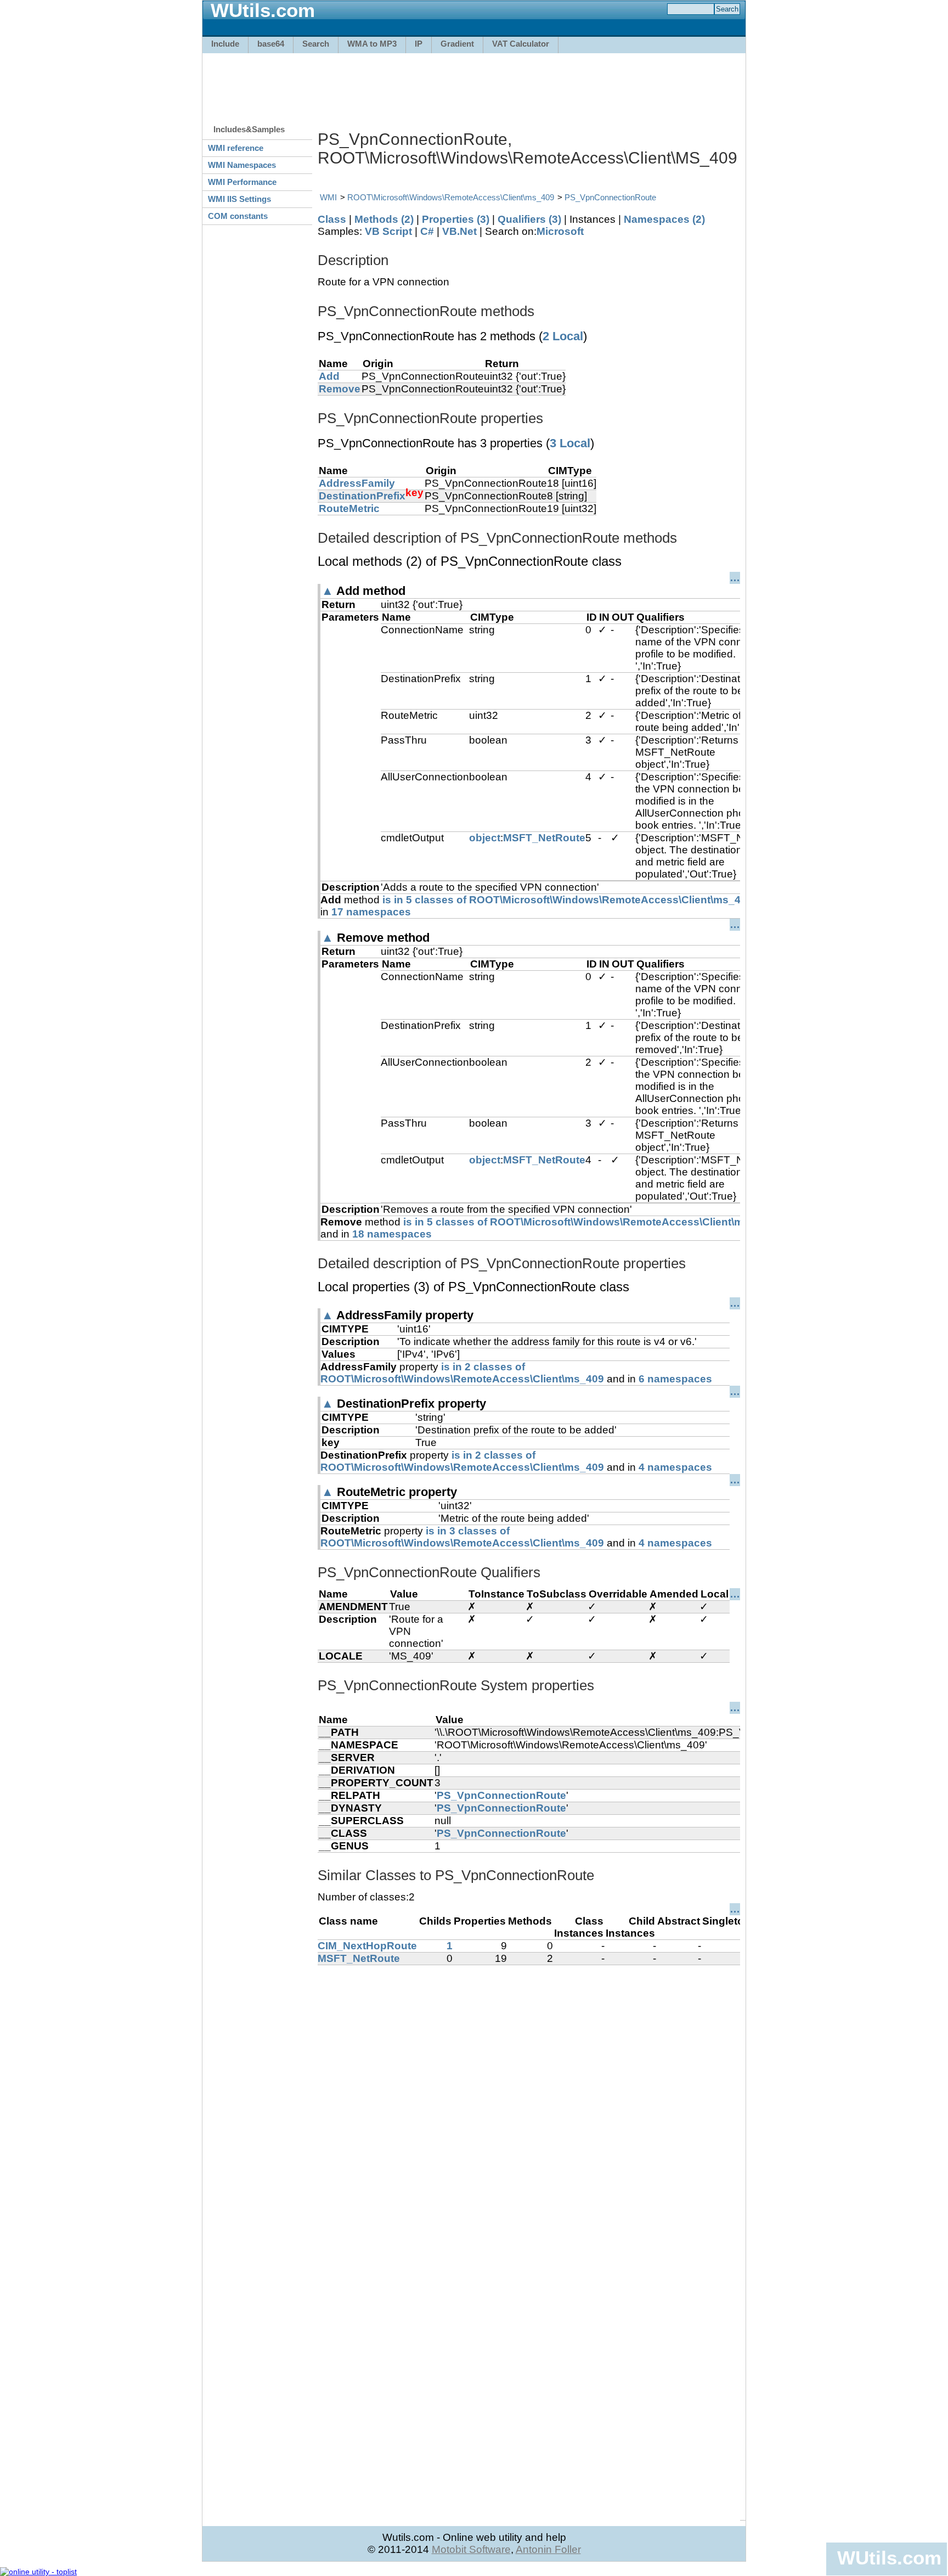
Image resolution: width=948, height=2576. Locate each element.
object (485, 838)
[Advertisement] (474, 83)
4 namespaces (675, 1467)
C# (427, 231)
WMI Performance (242, 182)
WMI (328, 197)
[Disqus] (529, 2102)
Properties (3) (456, 219)
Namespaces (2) (664, 219)
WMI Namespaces (242, 165)
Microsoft (560, 231)
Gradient (457, 44)
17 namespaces (371, 912)
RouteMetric (349, 508)
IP (419, 44)
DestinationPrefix (362, 496)
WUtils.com (889, 2558)
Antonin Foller (548, 2549)
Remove (340, 389)
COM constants (238, 216)
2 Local (563, 336)
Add (329, 376)
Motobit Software (471, 2549)
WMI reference (236, 148)
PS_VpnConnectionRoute (610, 197)
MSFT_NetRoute (544, 838)
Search (316, 44)
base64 (271, 44)
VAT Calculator (521, 44)
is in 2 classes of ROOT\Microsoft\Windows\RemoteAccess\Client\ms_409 (462, 1373)
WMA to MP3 (372, 44)
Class (332, 219)
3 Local (570, 443)
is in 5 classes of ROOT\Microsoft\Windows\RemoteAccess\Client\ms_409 (568, 900)
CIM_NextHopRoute (367, 1946)
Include (225, 44)
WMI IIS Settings (239, 199)
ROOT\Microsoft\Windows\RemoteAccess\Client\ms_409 (451, 197)
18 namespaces (392, 1234)
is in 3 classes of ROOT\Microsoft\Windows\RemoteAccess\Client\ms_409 (462, 1537)
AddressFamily (357, 483)
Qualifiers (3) (529, 219)
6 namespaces (675, 1379)
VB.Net (459, 231)
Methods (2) (384, 219)
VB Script (388, 231)
